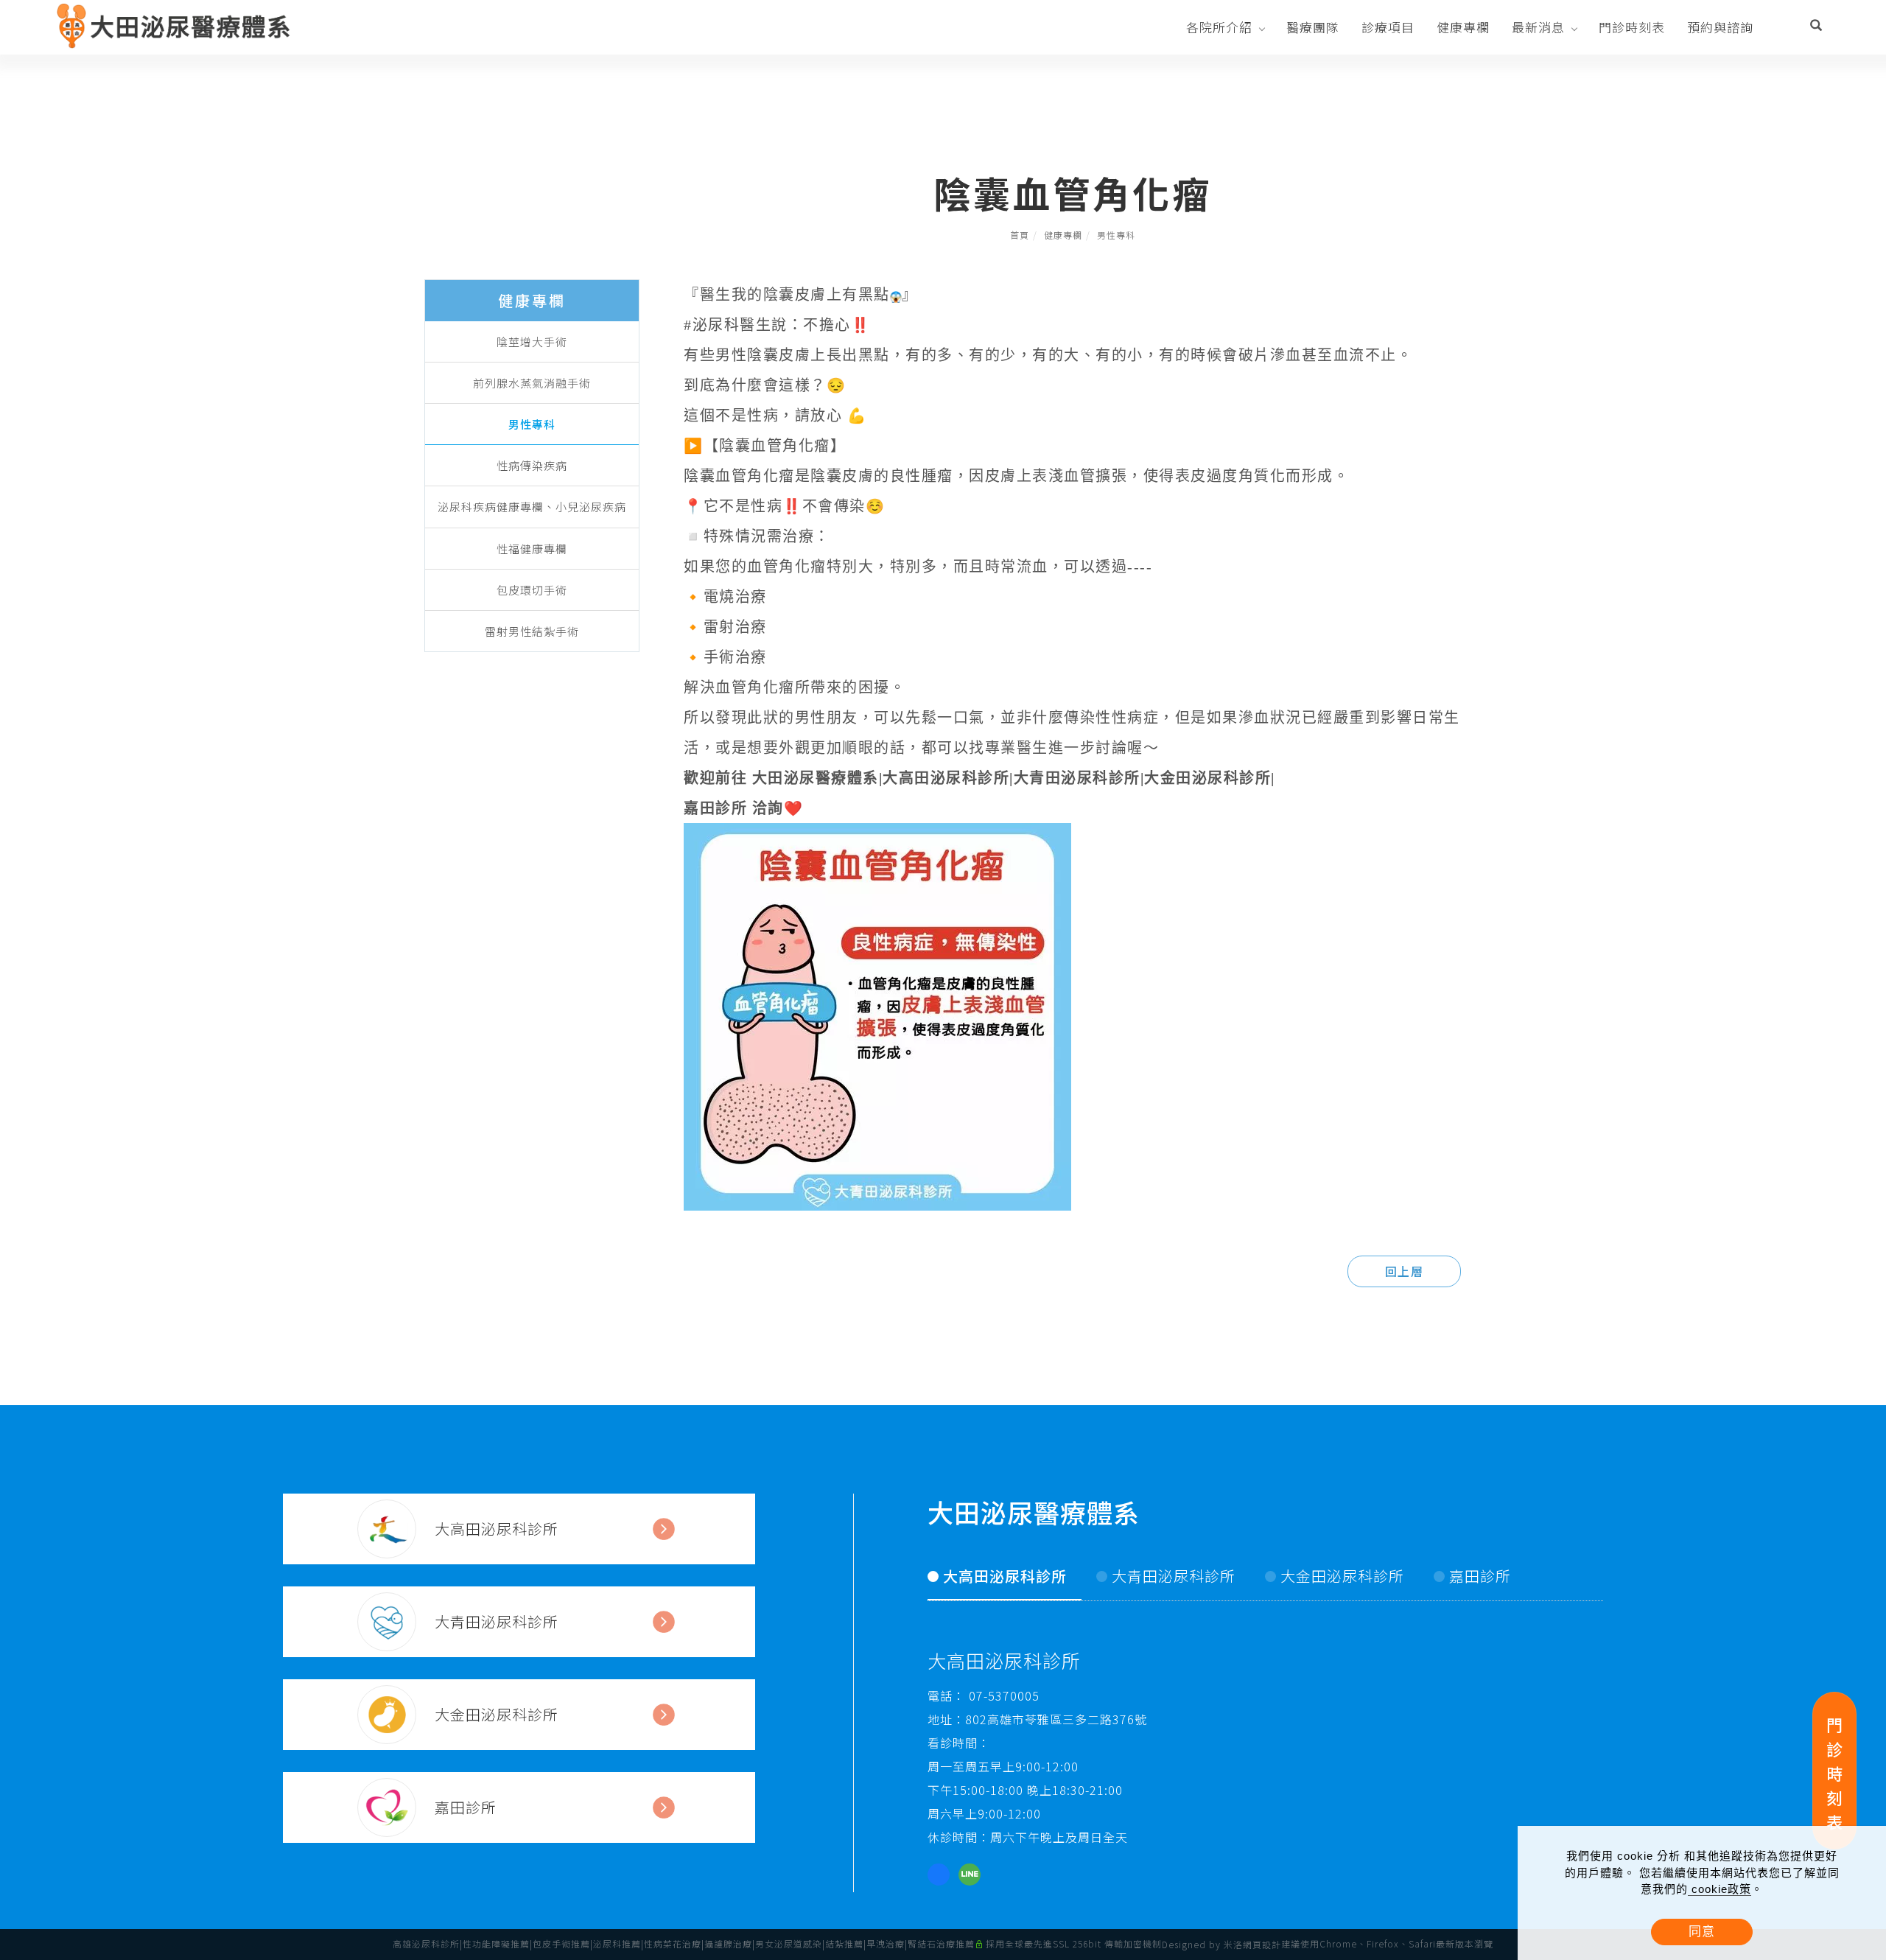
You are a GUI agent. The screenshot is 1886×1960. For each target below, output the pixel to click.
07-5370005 (1002, 1695)
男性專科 (1116, 235)
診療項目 (1388, 27)
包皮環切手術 (532, 590)
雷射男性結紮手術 (532, 631)
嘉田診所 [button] (1480, 1576)
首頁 (1020, 235)
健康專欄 (1463, 27)
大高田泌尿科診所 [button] (1005, 1576)
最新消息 (1538, 27)
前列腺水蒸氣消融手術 (532, 383)
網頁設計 (1262, 1944)
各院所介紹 (1219, 27)
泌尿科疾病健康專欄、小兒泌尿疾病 (532, 507)
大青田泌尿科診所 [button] (1174, 1576)
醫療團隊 (1313, 27)
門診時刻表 (1632, 27)
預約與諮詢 (1720, 27)
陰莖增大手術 (532, 342)
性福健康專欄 (532, 549)
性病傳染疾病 (532, 465)
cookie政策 (1720, 1889)
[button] (1816, 27)
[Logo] (175, 25)
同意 (1702, 1932)
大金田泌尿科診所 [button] (1342, 1576)
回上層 (1405, 1271)
